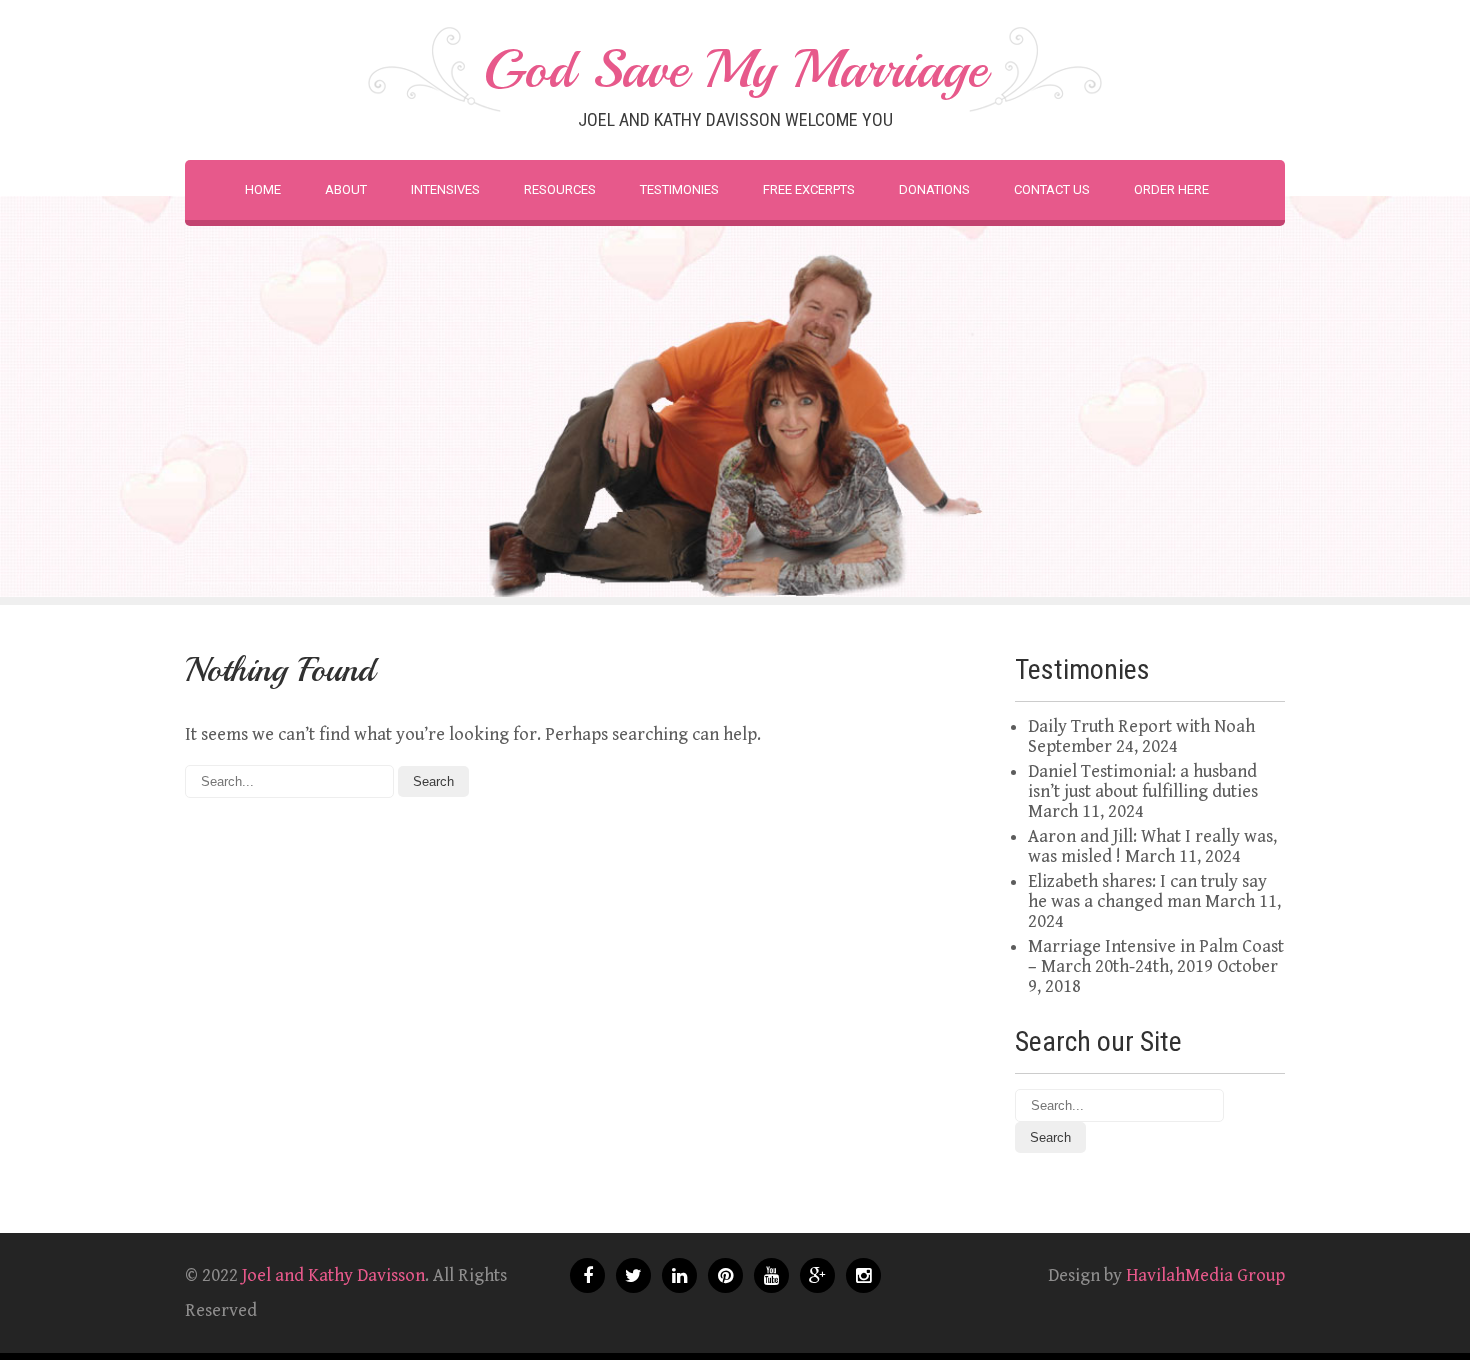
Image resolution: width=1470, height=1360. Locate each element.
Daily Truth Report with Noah (1141, 726)
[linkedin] (679, 1275)
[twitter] (633, 1275)
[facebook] (587, 1275)
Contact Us (1052, 189)
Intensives (445, 189)
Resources (560, 189)
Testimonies (679, 189)
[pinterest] (725, 1275)
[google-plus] (817, 1275)
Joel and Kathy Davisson (333, 1275)
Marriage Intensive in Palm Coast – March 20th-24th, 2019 (1156, 956)
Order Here (1171, 189)
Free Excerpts (809, 189)
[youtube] (771, 1275)
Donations (934, 189)
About (346, 189)
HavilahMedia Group (1205, 1275)
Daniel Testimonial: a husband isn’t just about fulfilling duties (1143, 781)
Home (263, 189)
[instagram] (863, 1275)
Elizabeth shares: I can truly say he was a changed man (1147, 891)
